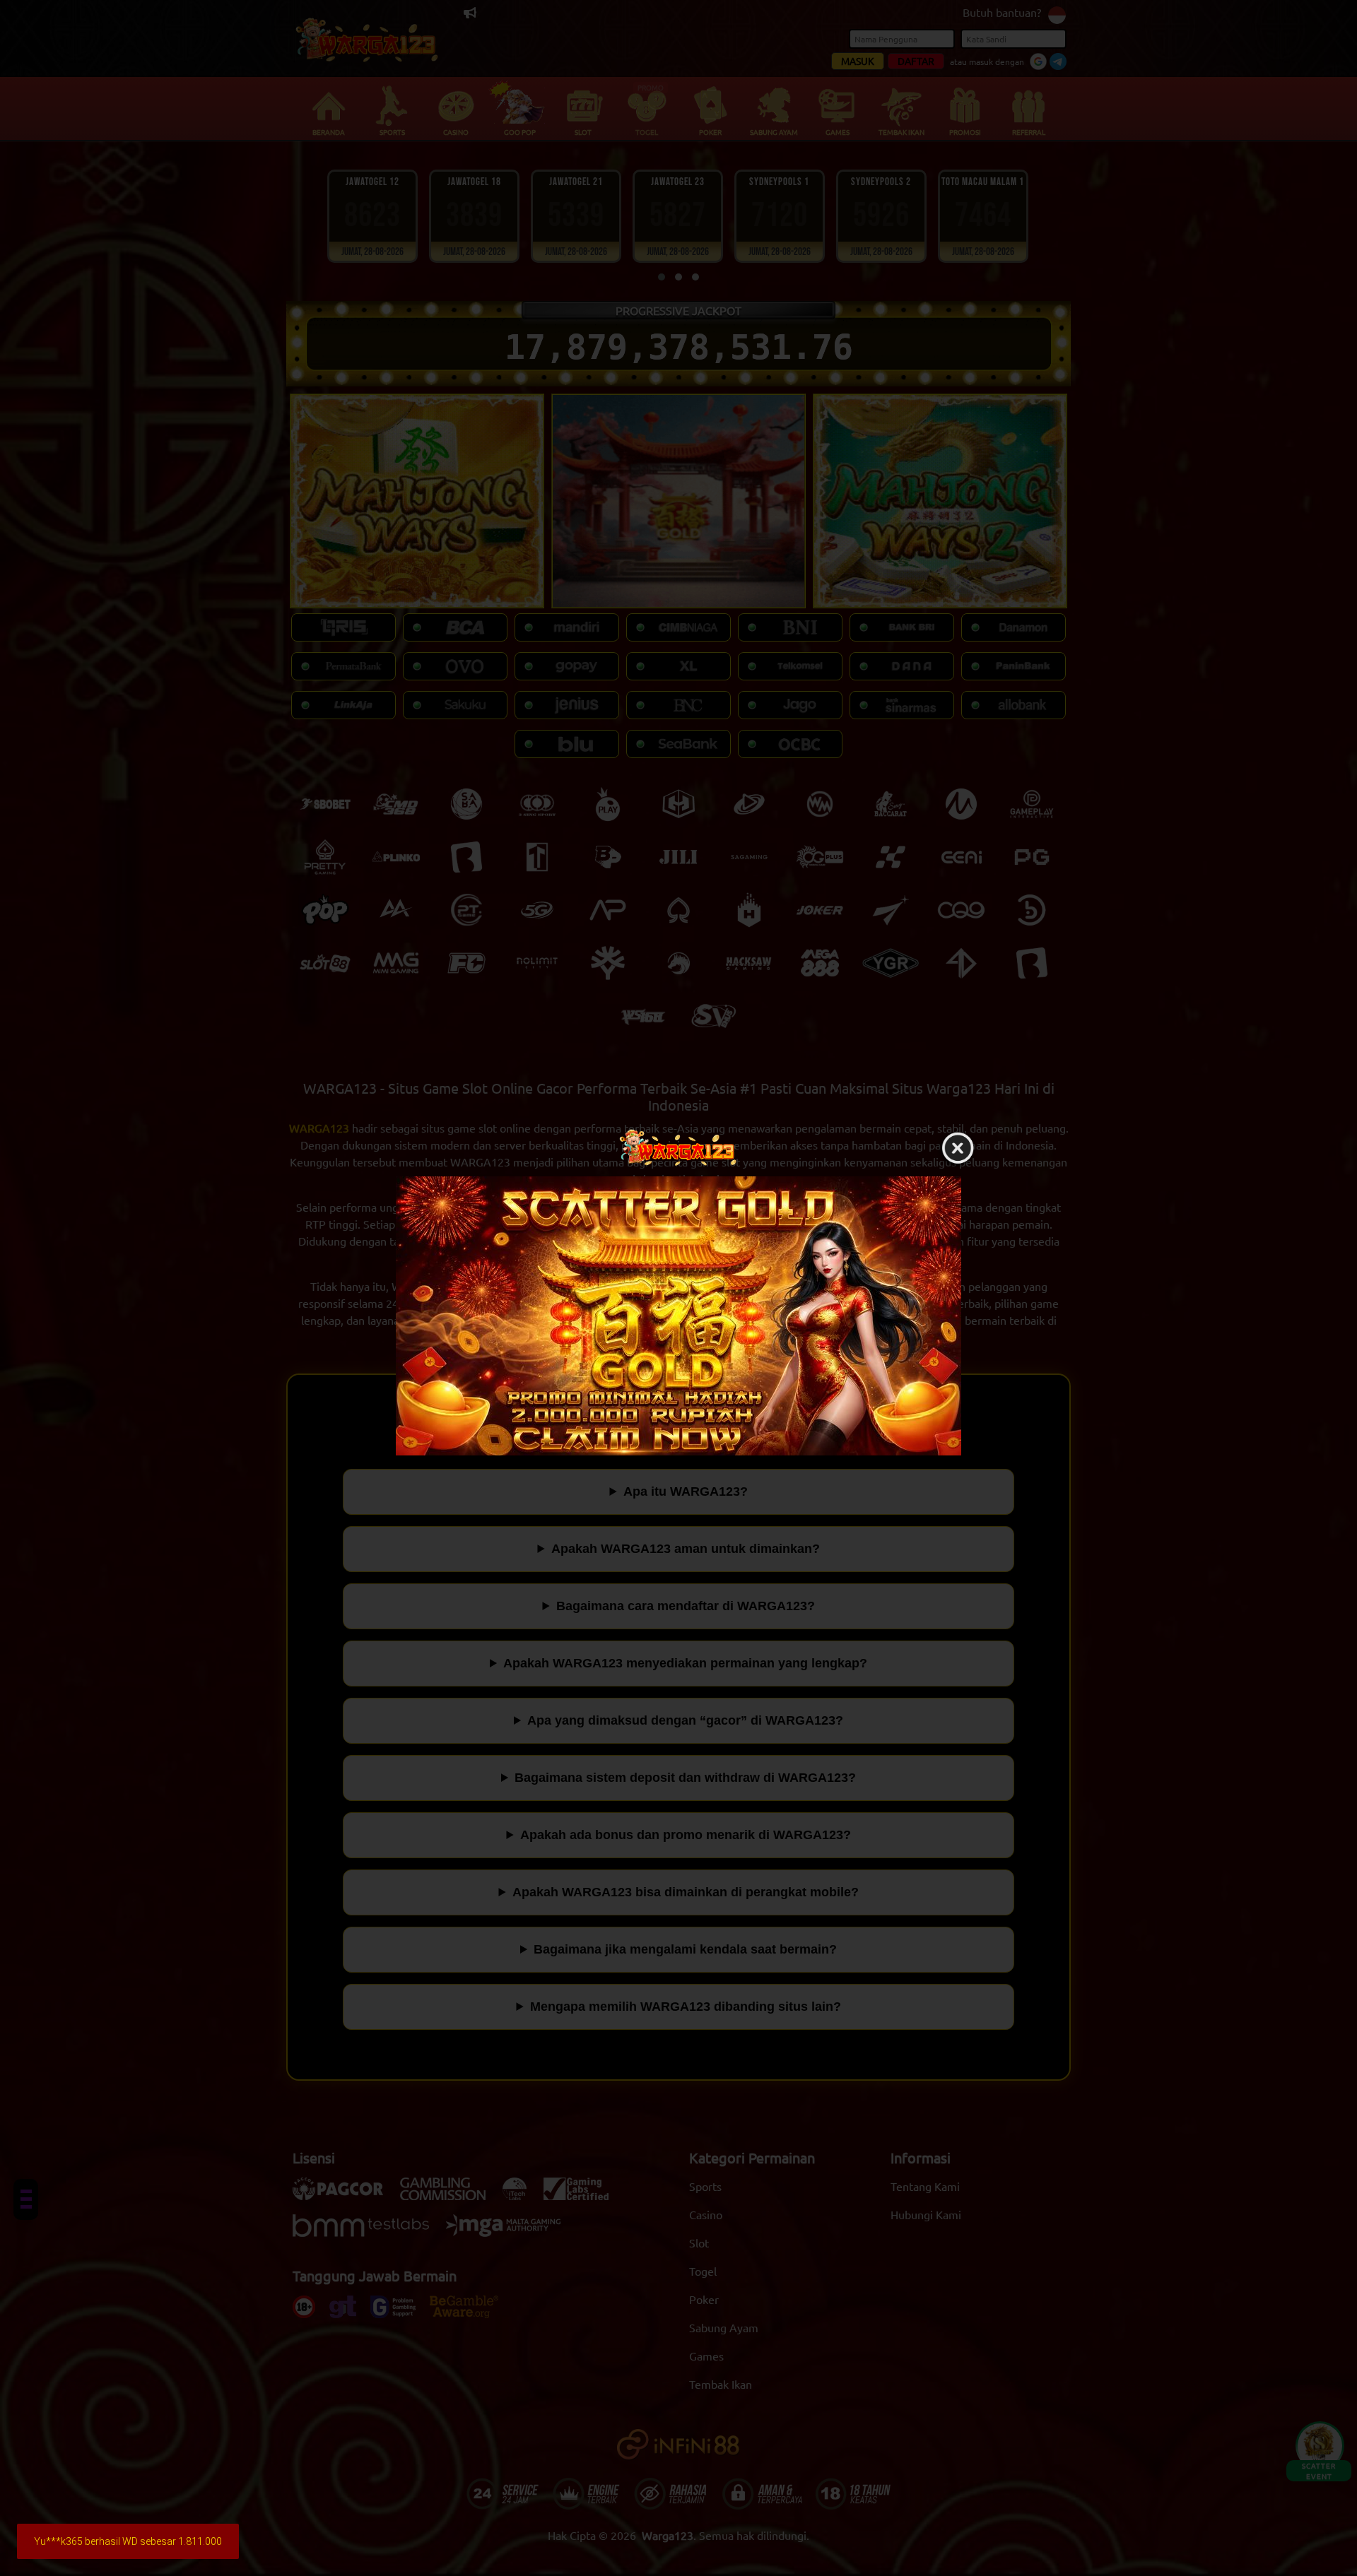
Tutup (958, 1149)
